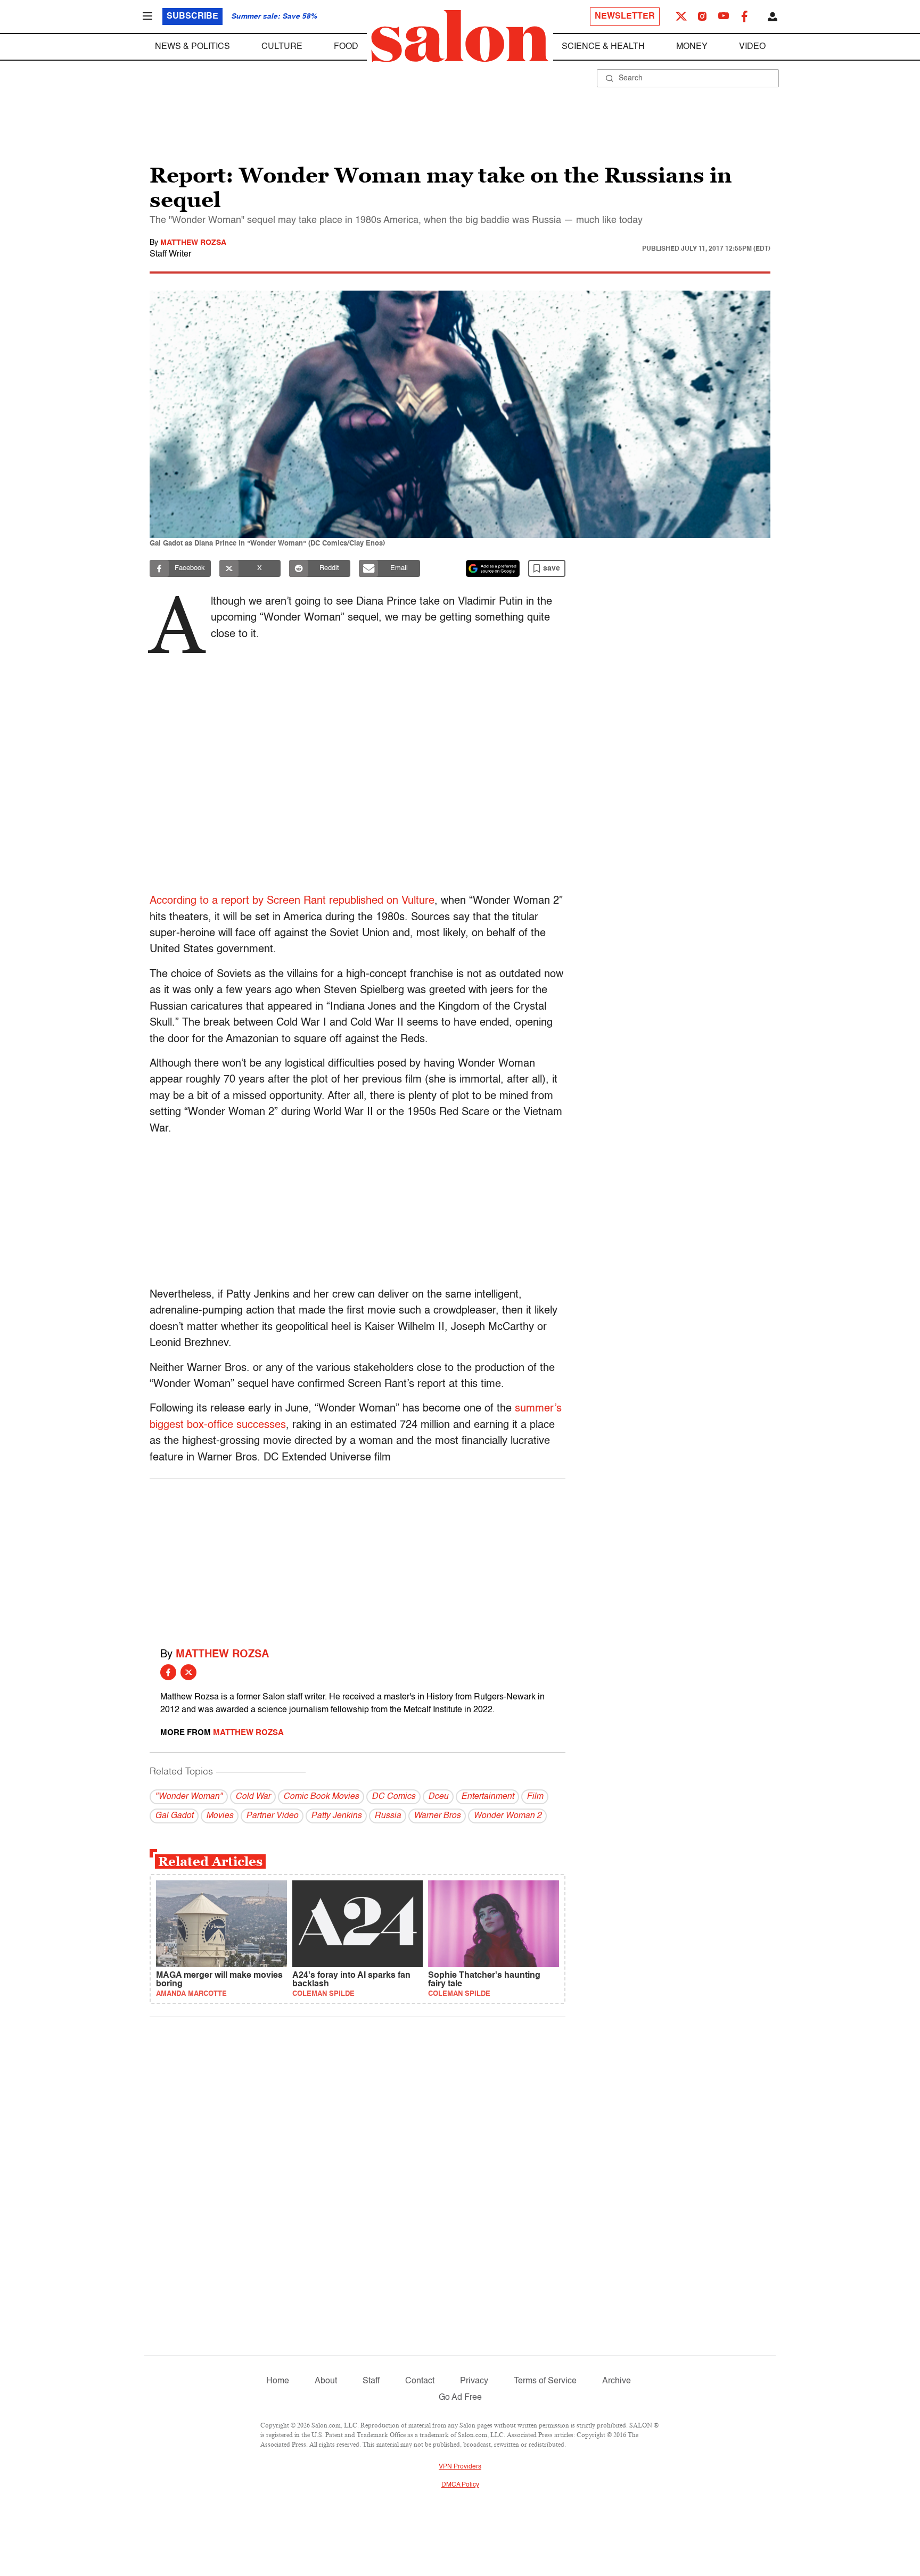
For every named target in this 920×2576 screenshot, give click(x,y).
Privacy (474, 2381)
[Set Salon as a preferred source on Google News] (493, 568)
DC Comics (393, 1797)
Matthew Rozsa (193, 243)
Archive (617, 2381)
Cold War (253, 1797)
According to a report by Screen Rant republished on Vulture (292, 901)
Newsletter (625, 16)
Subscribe (192, 16)
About (326, 2381)
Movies (220, 1816)
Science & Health (603, 47)
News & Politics (192, 47)
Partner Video (272, 1816)
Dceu (438, 1797)
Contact (420, 2381)
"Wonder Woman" (189, 1797)
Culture (282, 47)
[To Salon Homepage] (460, 36)
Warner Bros (437, 1816)
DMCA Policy (460, 2485)
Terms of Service (545, 2381)
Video (752, 47)
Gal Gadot (174, 1816)
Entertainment (487, 1797)
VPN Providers (460, 2467)
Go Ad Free (460, 2398)
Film (535, 1797)
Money (692, 47)
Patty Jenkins (336, 1816)
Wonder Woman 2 (507, 1816)
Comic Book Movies (321, 1797)
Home (278, 2381)
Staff (371, 2381)
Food (346, 47)
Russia (388, 1816)
